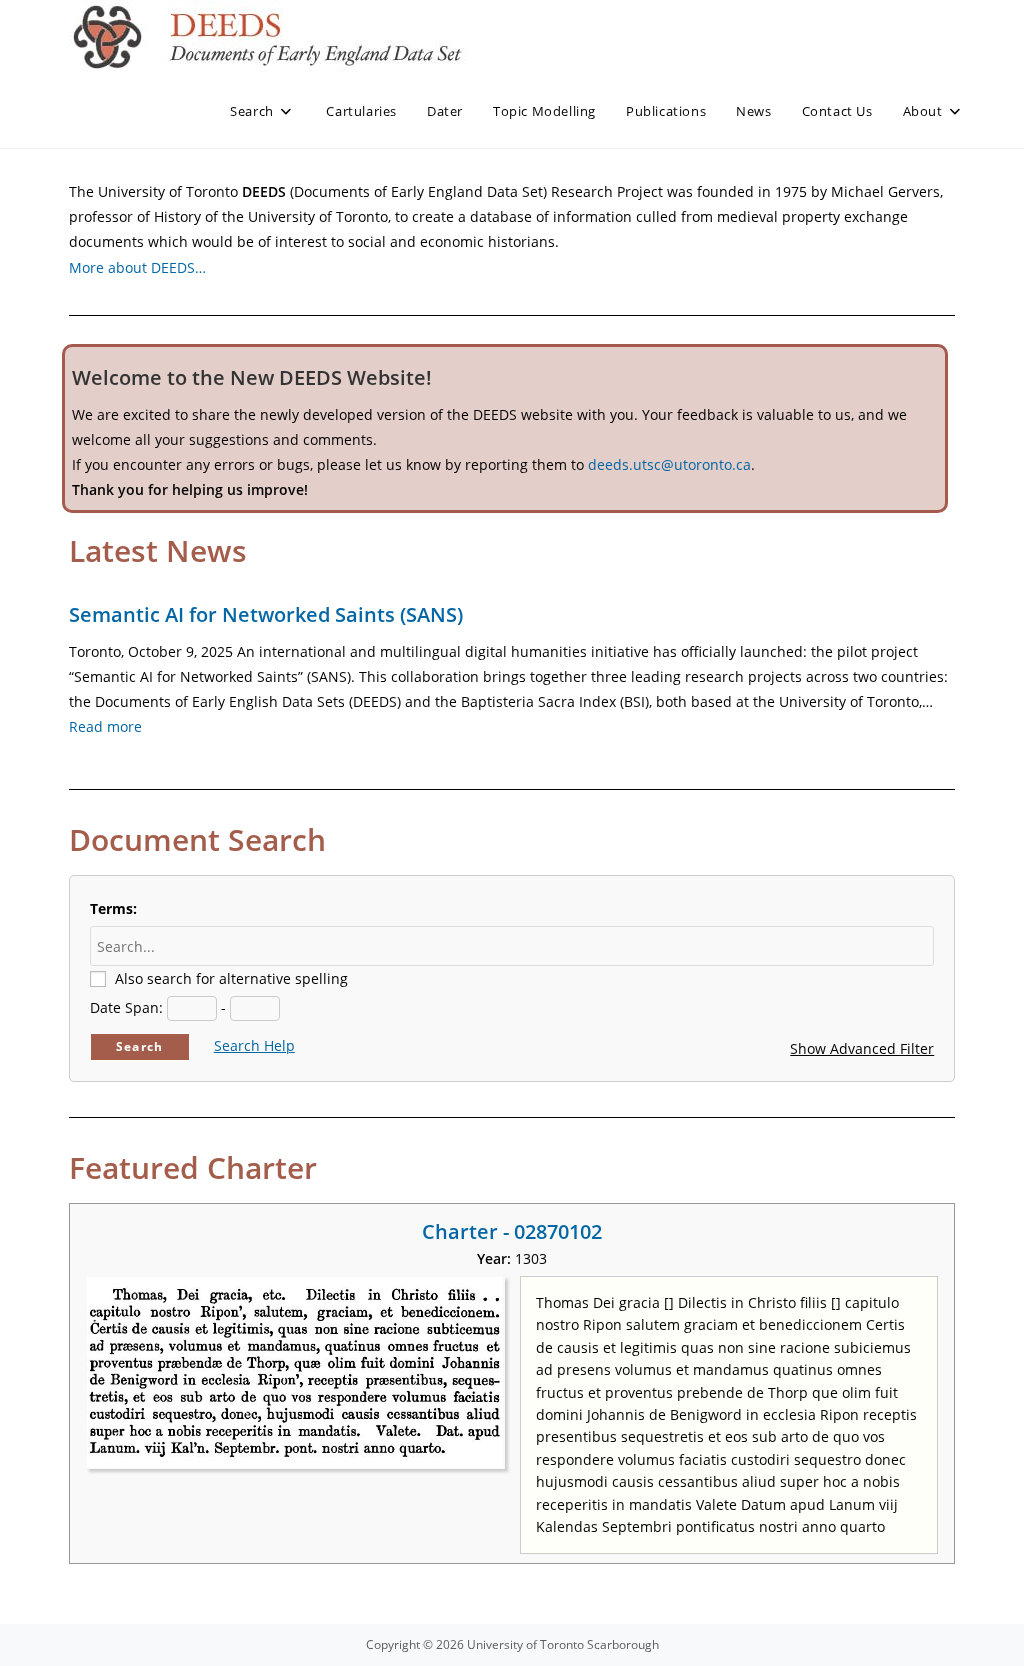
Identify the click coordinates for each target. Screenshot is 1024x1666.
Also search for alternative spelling (231, 978)
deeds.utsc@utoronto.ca (669, 464)
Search (139, 1046)
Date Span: (126, 1007)
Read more (105, 726)
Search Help (254, 1045)
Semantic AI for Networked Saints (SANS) (266, 614)
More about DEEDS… (137, 267)
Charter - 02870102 (512, 1231)
